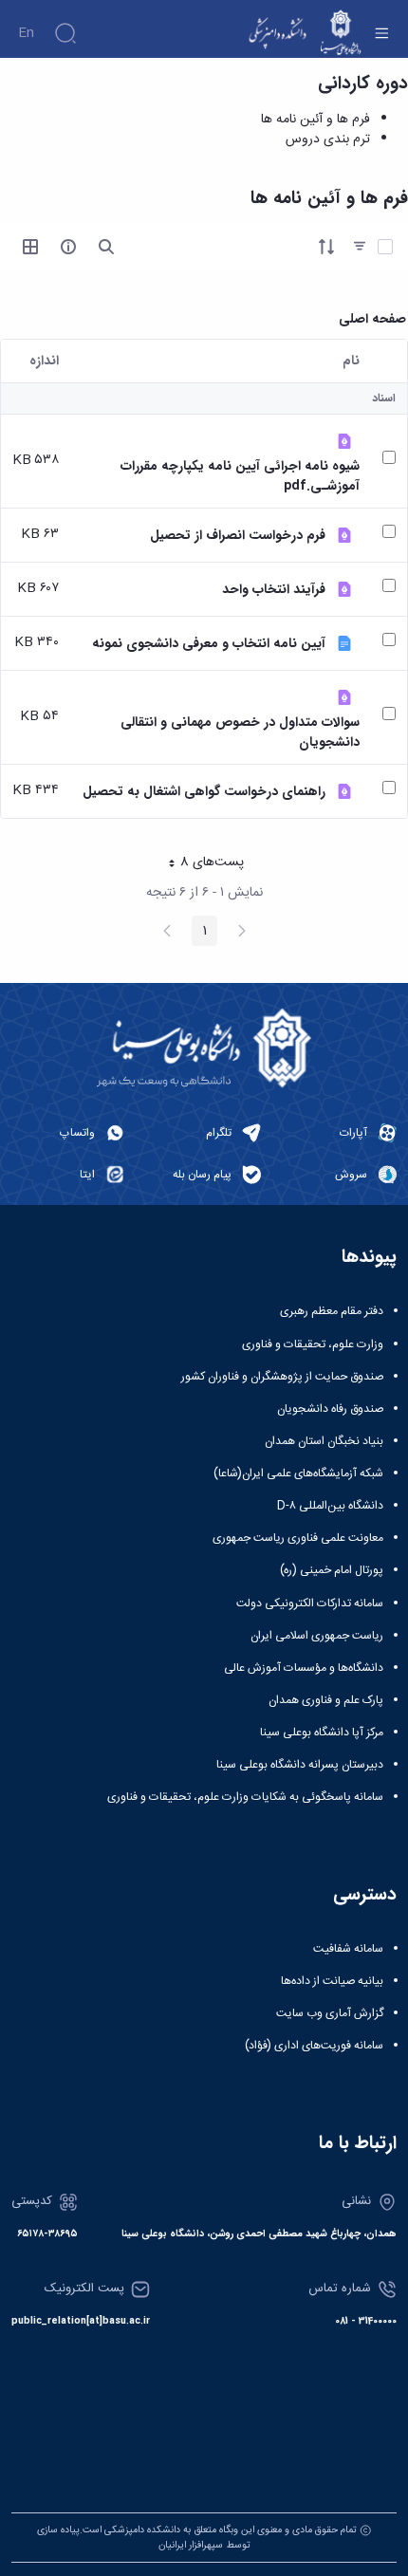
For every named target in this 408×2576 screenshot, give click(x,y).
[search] (106, 247)
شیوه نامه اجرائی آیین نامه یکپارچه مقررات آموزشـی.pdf (240, 476)
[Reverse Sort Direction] (326, 247)
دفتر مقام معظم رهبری (332, 1311)
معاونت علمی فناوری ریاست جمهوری (298, 1538)
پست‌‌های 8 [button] (199, 864)
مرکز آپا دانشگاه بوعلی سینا (322, 1733)
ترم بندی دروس (328, 139)
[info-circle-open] (68, 247)
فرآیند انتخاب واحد (274, 590)
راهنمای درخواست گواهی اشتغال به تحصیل (204, 792)
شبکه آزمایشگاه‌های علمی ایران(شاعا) (298, 1473)
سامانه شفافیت (348, 1949)
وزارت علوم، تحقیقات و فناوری (313, 1344)
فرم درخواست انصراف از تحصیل (238, 536)
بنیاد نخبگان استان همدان (324, 1441)
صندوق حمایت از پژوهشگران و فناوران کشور (282, 1377)
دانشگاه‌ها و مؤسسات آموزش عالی (304, 1668)
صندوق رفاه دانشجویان (330, 1409)
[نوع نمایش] (30, 247)
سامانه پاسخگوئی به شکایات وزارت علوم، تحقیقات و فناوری (245, 1797)
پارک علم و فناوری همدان (326, 1700)
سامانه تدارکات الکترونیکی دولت (310, 1603)
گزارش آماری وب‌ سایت (330, 2013)
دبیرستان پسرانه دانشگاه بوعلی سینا (300, 1765)
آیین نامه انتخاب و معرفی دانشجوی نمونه (209, 644)
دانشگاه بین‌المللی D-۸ (330, 1506)
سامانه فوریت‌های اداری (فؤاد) (314, 2046)
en (26, 33)
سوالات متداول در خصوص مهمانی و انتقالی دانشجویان (240, 732)
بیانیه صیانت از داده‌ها (332, 1981)
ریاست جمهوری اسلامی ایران (317, 1636)
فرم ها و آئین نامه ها (315, 120)
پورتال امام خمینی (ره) (332, 1570)
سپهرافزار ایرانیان (191, 2545)
